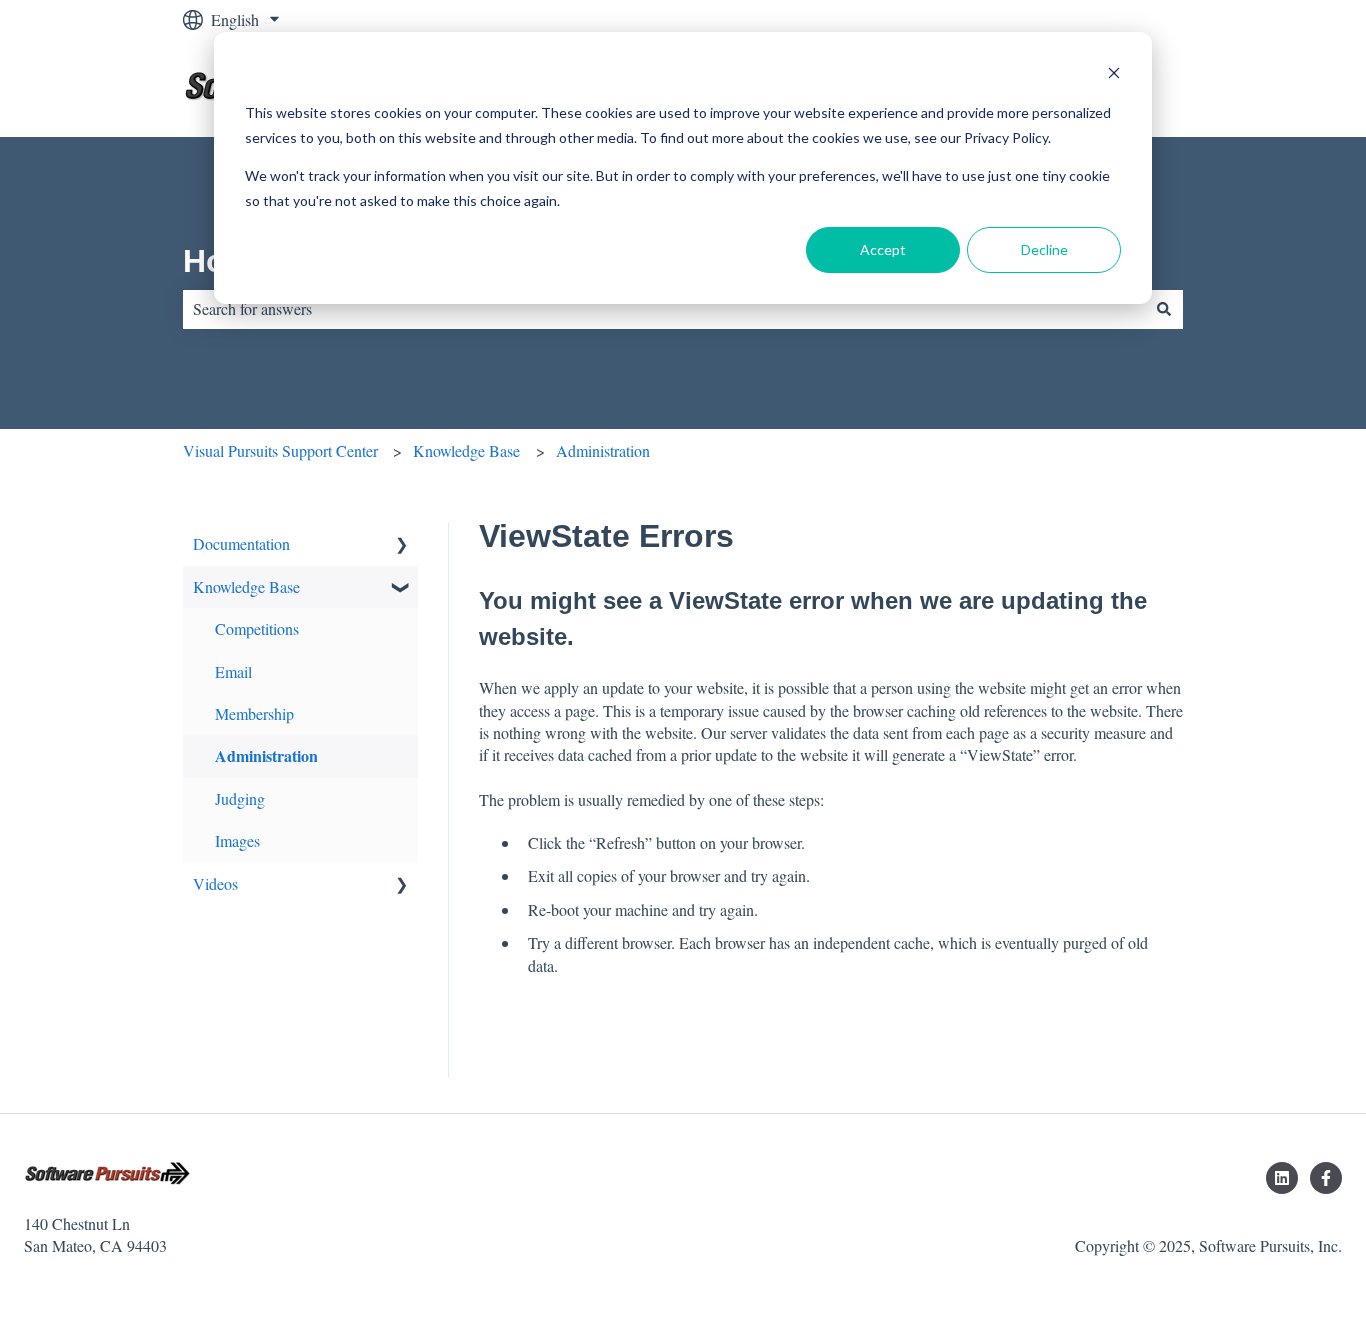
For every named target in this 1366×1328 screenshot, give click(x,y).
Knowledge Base (466, 450)
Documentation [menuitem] (241, 543)
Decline (1044, 249)
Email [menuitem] (233, 671)
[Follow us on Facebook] (1326, 1178)
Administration (603, 450)
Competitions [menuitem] (257, 628)
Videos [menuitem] (215, 883)
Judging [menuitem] (240, 798)
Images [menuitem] (237, 840)
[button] (402, 545)
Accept (883, 249)
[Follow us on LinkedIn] (1282, 1178)
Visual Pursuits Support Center (280, 450)
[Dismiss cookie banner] (1114, 75)
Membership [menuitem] (254, 713)
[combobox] (664, 309)
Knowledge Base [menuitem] (246, 586)
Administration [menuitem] (266, 755)
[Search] (1164, 309)
